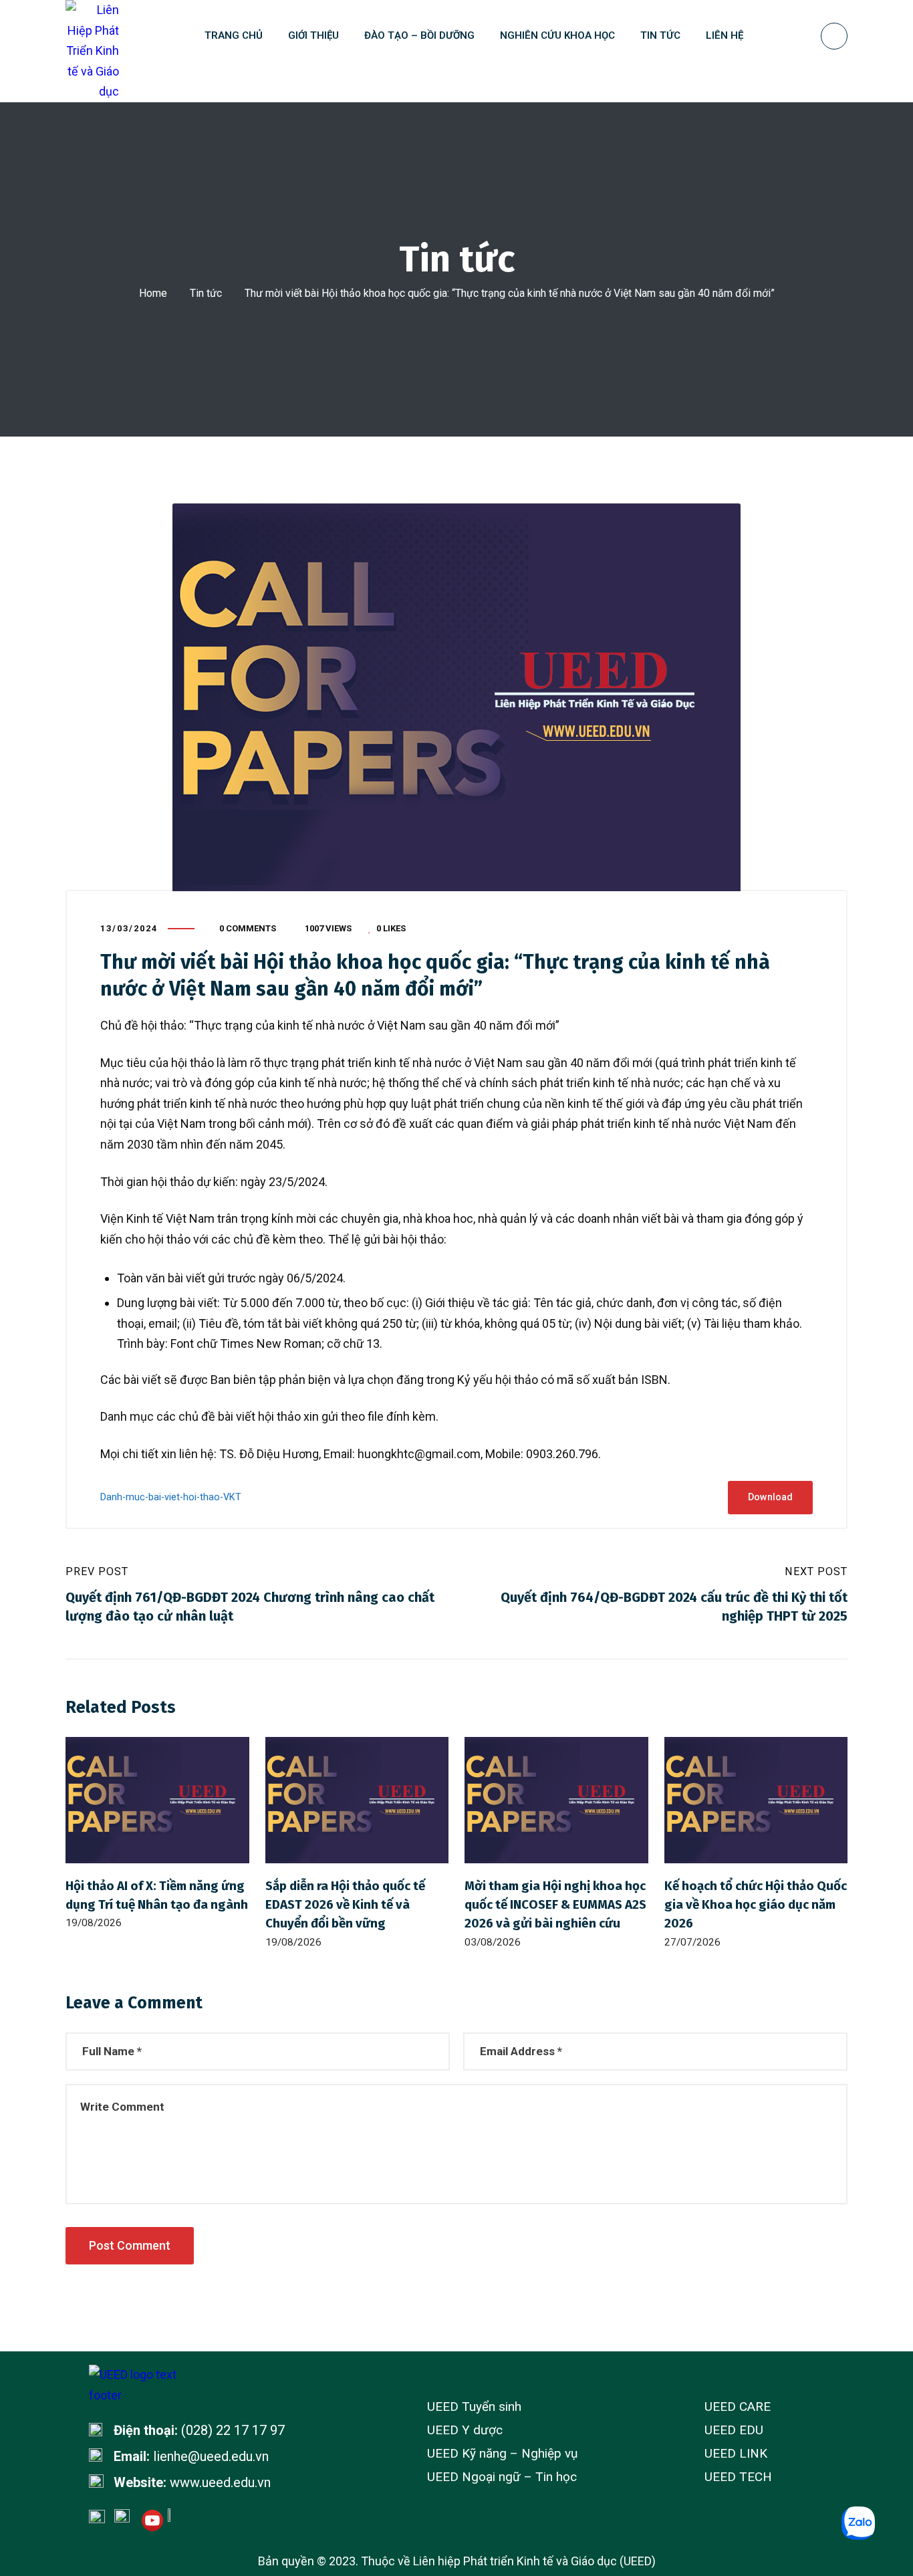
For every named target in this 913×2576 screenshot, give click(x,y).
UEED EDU (734, 2430)
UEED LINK (736, 2453)
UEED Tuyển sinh (474, 2407)
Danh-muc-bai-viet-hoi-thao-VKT (171, 1497)
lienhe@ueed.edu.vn (211, 2456)
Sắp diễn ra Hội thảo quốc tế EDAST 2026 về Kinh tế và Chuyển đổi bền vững (345, 1904)
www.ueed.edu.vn (220, 2482)
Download (770, 1497)
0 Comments (248, 928)
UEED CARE (738, 2407)
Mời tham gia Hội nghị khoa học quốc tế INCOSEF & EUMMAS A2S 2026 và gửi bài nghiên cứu (555, 1904)
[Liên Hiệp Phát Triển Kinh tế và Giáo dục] (92, 51)
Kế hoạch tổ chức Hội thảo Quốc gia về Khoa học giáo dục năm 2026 (756, 1904)
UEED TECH (738, 2477)
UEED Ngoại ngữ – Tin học (502, 2477)
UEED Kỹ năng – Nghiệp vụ (502, 2453)
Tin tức (206, 293)
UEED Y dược (465, 2430)
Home (153, 293)
